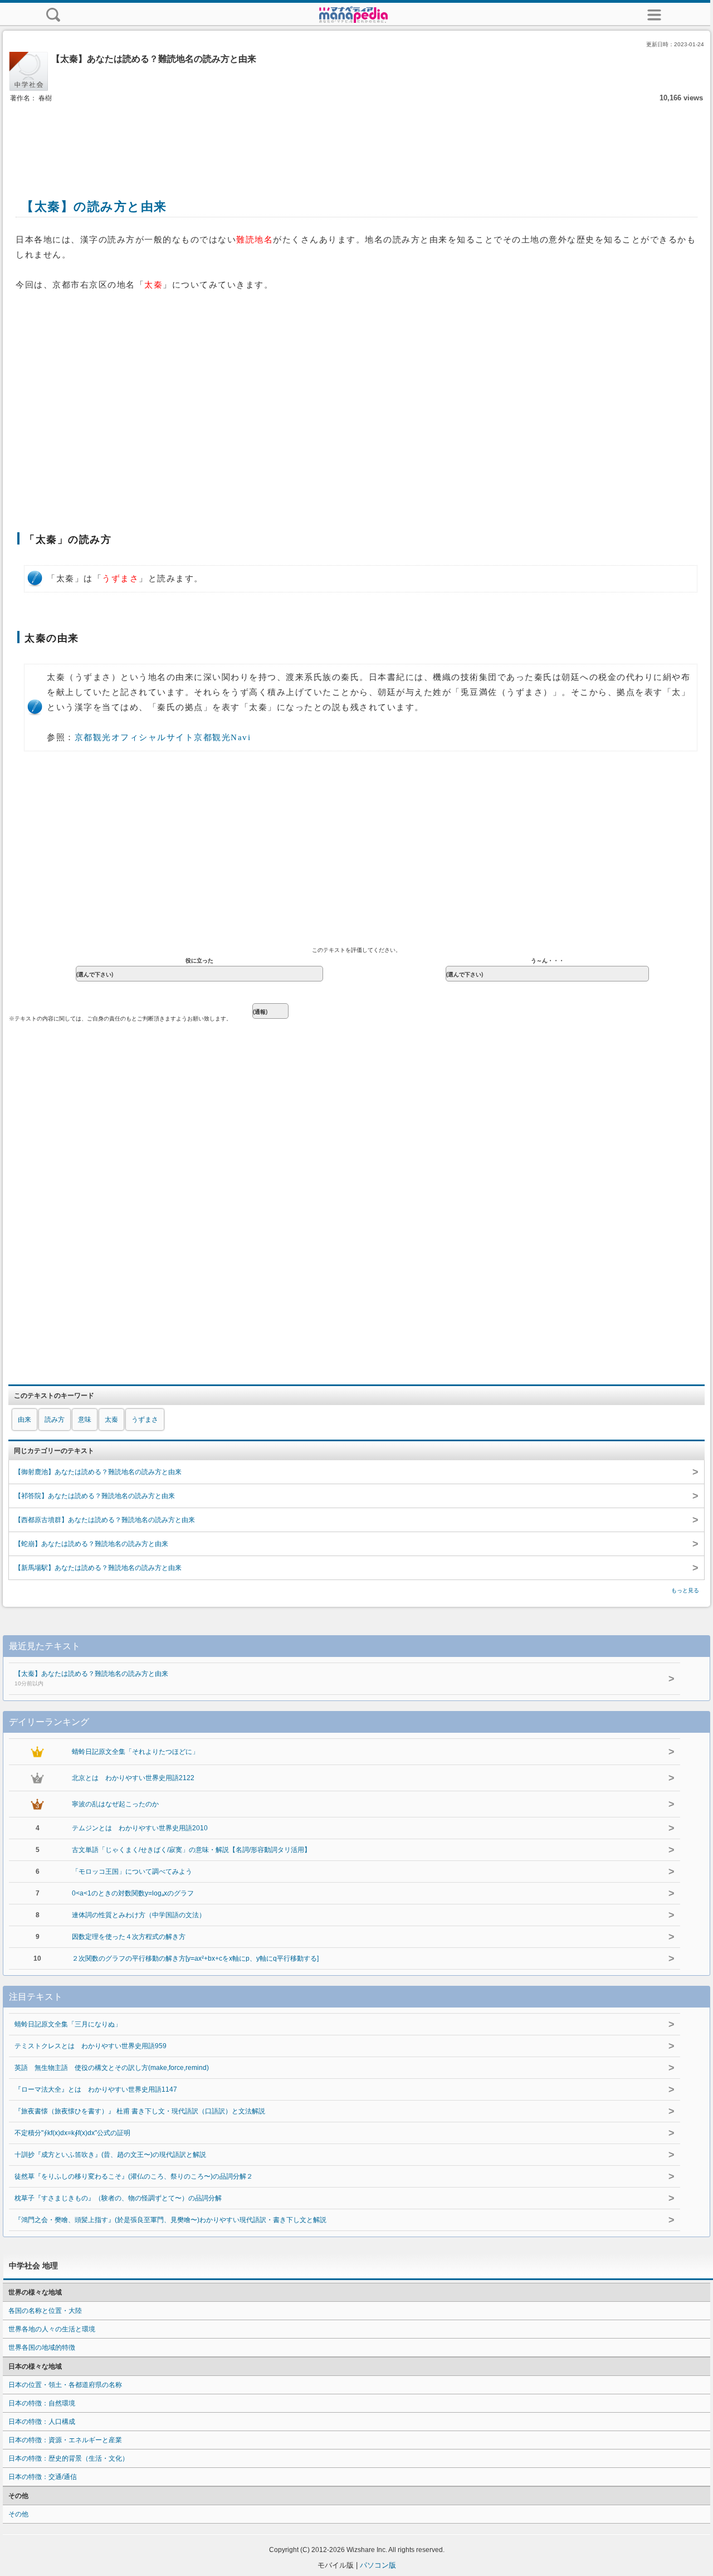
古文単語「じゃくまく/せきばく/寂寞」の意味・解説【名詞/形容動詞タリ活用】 (191, 1850)
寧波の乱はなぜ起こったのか (115, 1804)
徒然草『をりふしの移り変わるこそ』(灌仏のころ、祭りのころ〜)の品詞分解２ (134, 2176)
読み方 (55, 1420)
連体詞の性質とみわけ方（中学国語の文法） (139, 1915)
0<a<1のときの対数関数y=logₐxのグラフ (133, 1893)
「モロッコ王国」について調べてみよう (132, 1872)
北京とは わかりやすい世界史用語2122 (133, 1778)
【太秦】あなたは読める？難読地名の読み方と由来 (91, 1678)
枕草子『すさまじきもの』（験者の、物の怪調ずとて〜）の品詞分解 (118, 2198)
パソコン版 (378, 2565)
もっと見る (685, 1590)
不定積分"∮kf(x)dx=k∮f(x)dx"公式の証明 (72, 2133)
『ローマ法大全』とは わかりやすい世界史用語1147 (96, 2089)
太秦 (111, 1420)
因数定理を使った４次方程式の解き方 (129, 1937)
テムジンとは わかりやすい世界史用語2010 (140, 1828)
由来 (25, 1420)
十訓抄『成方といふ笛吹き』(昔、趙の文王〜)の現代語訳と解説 (110, 2155)
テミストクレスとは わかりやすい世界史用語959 (91, 2046)
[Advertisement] (356, 138)
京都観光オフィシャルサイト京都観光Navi (163, 737)
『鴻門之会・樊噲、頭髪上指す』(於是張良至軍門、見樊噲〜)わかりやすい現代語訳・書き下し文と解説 (170, 2220)
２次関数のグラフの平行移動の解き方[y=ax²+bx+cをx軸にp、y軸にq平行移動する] (195, 1958)
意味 (85, 1420)
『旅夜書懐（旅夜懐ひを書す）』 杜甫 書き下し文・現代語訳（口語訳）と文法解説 (140, 2111)
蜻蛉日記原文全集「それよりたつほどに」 (135, 1752)
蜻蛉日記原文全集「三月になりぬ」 (68, 2024)
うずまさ (145, 1420)
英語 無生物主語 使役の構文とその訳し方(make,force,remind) (112, 2068)
